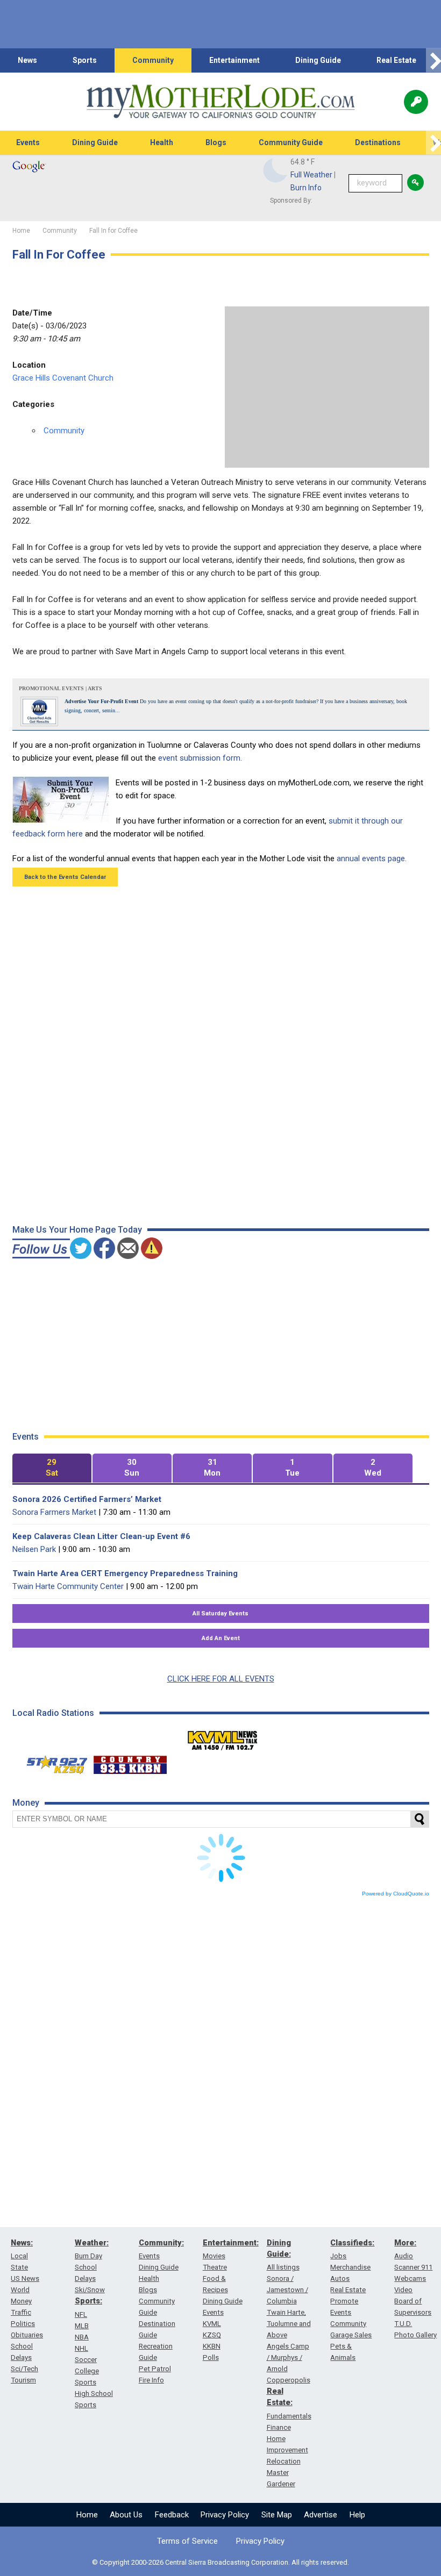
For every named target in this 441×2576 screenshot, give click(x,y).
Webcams (410, 2278)
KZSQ (212, 2335)
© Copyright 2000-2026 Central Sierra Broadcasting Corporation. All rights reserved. (220, 2562)
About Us (126, 2515)
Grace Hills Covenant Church (63, 378)
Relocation (284, 2461)
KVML (212, 2324)
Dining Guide (318, 60)
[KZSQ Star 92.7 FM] (52, 1762)
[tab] (52, 1468)
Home (87, 2515)
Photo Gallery (415, 2335)
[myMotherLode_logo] (220, 102)
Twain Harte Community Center (68, 1586)
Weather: (92, 2243)
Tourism (23, 2380)
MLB (82, 2326)
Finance (279, 2427)
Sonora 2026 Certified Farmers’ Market (87, 1499)
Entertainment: (231, 2243)
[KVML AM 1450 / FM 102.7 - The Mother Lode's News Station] (223, 1737)
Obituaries (27, 2335)
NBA (82, 2337)
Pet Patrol (155, 2369)
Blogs (216, 142)
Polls (211, 2357)
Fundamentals (289, 2416)
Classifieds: (352, 2243)
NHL (81, 2348)
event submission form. (200, 758)
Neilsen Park (34, 1549)
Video (403, 2290)
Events (28, 142)
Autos (340, 2278)
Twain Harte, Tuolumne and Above (289, 2324)
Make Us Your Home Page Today (77, 1230)
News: (22, 2243)
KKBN (212, 2346)
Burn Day (88, 2256)
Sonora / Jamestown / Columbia (287, 2290)
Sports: (88, 2301)
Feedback (172, 2515)
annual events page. (372, 858)
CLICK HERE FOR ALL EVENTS (221, 1679)
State (19, 2267)
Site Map (277, 2515)
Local (19, 2256)
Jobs (338, 2256)
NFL (81, 2314)
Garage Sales (351, 2335)
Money (21, 2301)
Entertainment (234, 60)
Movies (214, 2256)
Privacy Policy (225, 2515)
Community (153, 60)
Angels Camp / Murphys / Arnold (288, 2357)
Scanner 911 (413, 2267)
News (27, 60)
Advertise (321, 2515)
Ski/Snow (90, 2290)
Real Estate (396, 60)
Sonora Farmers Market (54, 1512)
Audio (404, 2256)
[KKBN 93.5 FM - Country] (130, 1762)
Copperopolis (289, 2380)
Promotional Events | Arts (61, 688)
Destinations (378, 142)
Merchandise (350, 2267)
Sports (85, 60)
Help (357, 2515)
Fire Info (151, 2380)
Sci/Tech (24, 2369)
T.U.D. (403, 2324)
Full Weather (311, 175)
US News (25, 2278)
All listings (283, 2267)
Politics (23, 2324)
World (20, 2290)
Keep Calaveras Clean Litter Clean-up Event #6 (101, 1536)
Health (162, 142)
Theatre (215, 2267)
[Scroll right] (433, 60)
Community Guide (291, 142)
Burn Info (306, 188)
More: (405, 2243)
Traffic (21, 2312)
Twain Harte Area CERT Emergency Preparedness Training (125, 1573)
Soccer (86, 2360)
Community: (161, 2243)
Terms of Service (187, 2541)
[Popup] (416, 102)
